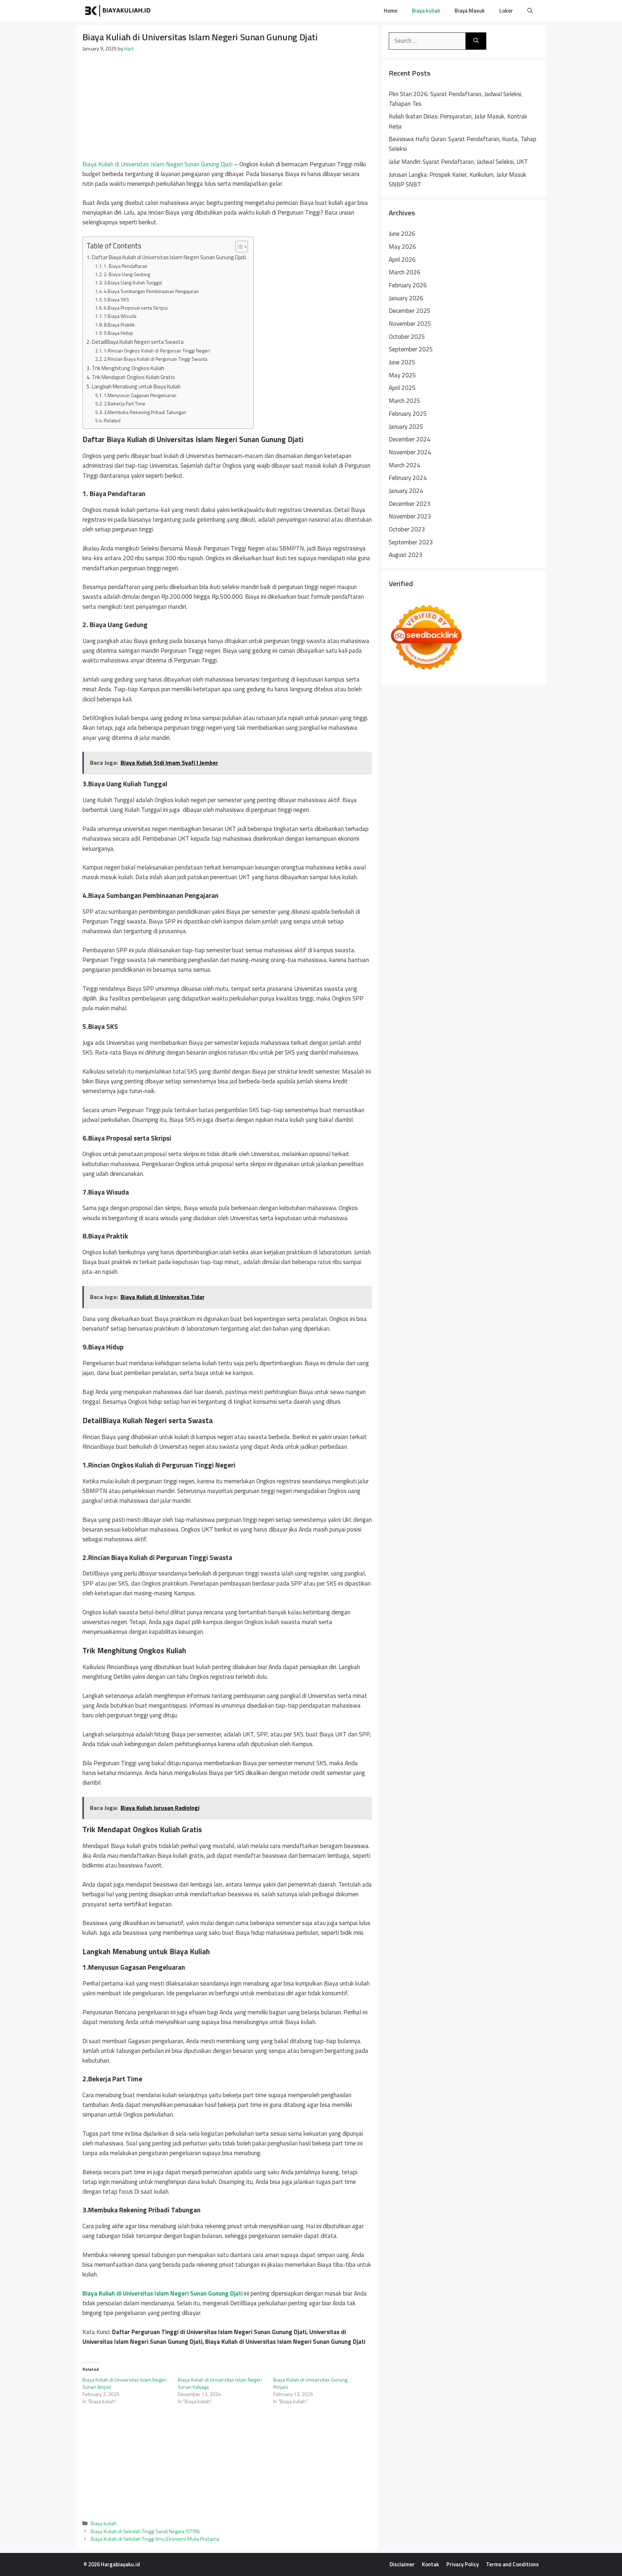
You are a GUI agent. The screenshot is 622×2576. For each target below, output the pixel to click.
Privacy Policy (463, 2564)
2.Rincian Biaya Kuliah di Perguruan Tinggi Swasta (155, 359)
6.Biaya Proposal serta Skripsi (136, 308)
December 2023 (410, 504)
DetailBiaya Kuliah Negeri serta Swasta (138, 342)
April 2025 (402, 388)
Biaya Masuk (470, 11)
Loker (506, 11)
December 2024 (410, 439)
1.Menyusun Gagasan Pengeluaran (141, 395)
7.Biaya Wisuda (120, 316)
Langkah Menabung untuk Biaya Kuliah (136, 386)
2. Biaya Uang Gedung (127, 274)
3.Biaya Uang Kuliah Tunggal (133, 282)
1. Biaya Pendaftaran (125, 266)
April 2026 (402, 260)
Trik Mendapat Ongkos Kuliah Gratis (133, 377)
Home (391, 11)
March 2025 (405, 401)
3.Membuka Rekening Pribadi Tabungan (145, 412)
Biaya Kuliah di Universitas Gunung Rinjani (310, 2383)
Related (112, 420)
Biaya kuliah (426, 11)
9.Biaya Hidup (118, 333)
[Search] (476, 41)
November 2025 (410, 324)
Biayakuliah (181, 11)
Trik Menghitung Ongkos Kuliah (128, 368)
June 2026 (402, 234)
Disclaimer (402, 2564)
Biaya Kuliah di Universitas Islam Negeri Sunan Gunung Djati (157, 164)
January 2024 (406, 491)
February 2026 (408, 285)
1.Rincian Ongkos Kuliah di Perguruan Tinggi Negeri (157, 350)
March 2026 (405, 272)
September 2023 (411, 542)
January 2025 (406, 427)
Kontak (431, 2564)
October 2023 (407, 529)
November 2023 (410, 516)
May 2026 (402, 247)
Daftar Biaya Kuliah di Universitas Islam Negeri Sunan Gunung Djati (169, 257)
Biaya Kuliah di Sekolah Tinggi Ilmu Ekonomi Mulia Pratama (155, 2539)
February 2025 (408, 414)
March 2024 (405, 465)
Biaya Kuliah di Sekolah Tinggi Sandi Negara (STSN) (145, 2531)
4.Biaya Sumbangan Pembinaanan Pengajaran (151, 291)
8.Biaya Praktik (119, 325)
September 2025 (411, 349)
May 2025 (402, 375)
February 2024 (408, 478)
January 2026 (406, 298)
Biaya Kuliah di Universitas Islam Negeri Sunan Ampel (125, 2383)
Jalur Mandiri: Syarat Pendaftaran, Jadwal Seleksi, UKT (458, 162)
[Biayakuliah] (118, 11)
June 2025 (402, 362)
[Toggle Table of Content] (238, 247)
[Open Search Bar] (530, 11)
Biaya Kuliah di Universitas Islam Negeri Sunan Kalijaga (220, 2383)
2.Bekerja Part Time (125, 403)
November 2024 (410, 452)
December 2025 (410, 311)
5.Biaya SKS (116, 299)
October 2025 (407, 337)
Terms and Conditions (512, 2564)
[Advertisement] (227, 106)
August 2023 (406, 555)
